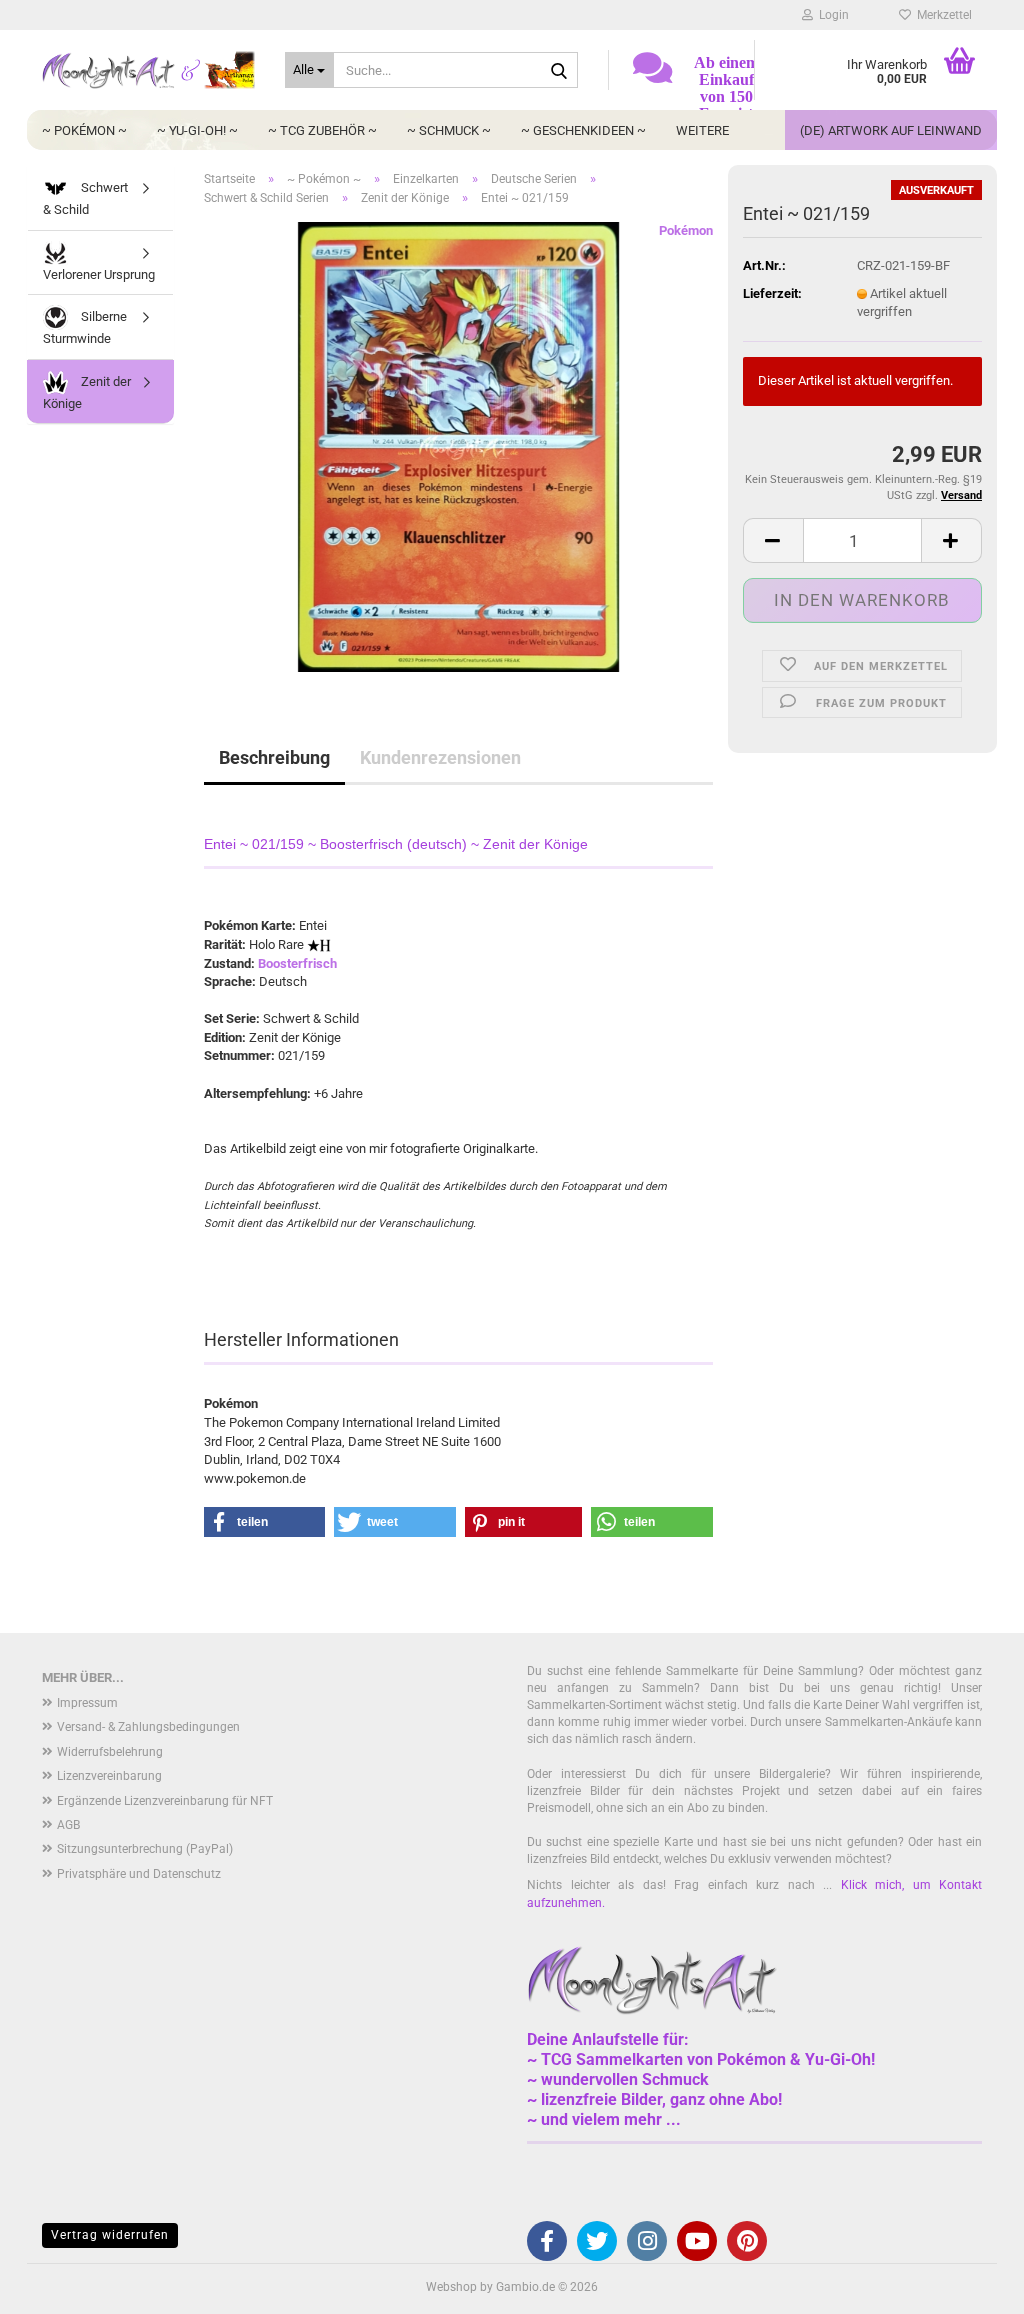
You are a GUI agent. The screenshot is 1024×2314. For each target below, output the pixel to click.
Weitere (702, 130)
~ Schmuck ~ (449, 130)
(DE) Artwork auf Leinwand (891, 130)
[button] (773, 540)
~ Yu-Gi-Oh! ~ (197, 130)
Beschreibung (274, 757)
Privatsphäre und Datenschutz (139, 1874)
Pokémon (686, 230)
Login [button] (831, 15)
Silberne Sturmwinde (85, 327)
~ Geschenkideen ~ (583, 130)
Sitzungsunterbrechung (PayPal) (145, 1849)
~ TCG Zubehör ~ (322, 130)
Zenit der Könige (87, 392)
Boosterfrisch (297, 963)
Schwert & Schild (85, 198)
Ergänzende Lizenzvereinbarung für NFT (165, 1801)
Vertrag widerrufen (110, 2235)
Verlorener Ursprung (99, 274)
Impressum (87, 1703)
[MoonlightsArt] (148, 70)
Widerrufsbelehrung (110, 1752)
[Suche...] (559, 71)
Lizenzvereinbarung (109, 1776)
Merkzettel (941, 15)
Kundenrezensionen (440, 757)
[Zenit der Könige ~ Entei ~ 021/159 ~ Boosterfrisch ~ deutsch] (458, 446)
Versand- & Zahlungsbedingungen (148, 1727)
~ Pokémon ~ (84, 130)
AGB (68, 1825)
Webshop (451, 2287)
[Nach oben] (969, 2284)
